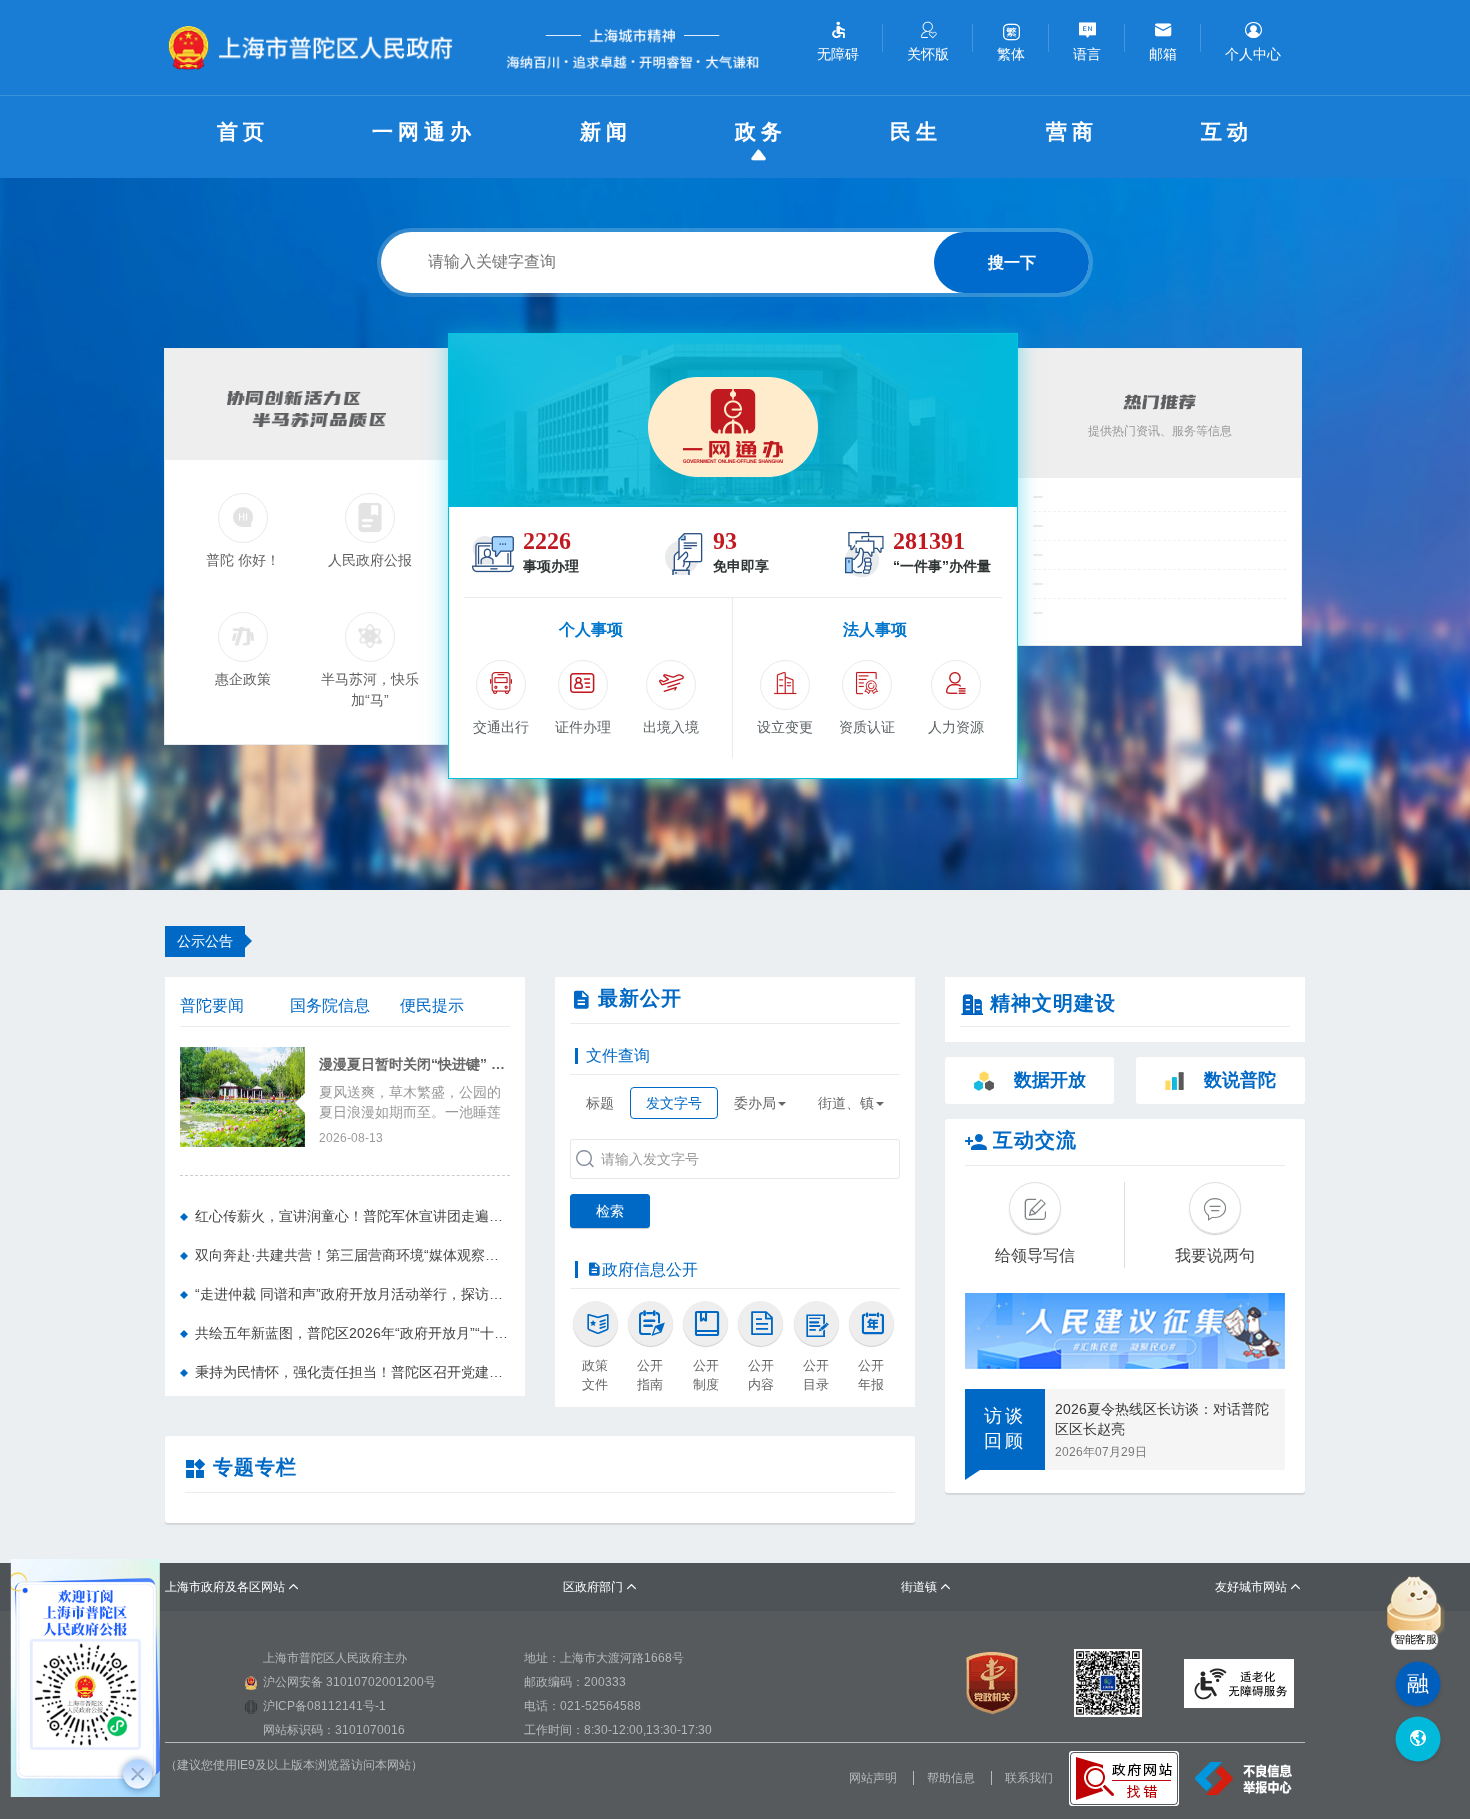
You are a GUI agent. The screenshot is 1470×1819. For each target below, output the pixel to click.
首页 (243, 131)
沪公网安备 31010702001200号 (349, 1682)
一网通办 (424, 131)
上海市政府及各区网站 (232, 1587)
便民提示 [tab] (432, 1005)
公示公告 (205, 941)
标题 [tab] (600, 1103)
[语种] (1417, 1739)
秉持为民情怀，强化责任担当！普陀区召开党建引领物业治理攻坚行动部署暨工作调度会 (352, 1372)
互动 (1227, 131)
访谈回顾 (1005, 1429)
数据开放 (1050, 1080)
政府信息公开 (650, 1269)
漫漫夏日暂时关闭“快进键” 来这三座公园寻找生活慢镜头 (414, 1064)
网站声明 (873, 1778)
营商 (1072, 131)
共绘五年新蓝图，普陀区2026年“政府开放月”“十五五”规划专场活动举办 (352, 1333)
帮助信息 (951, 1778)
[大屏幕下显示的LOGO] (319, 47)
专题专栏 (255, 1467)
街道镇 (926, 1587)
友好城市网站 (1258, 1587)
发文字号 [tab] (674, 1103)
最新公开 (640, 998)
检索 (610, 1211)
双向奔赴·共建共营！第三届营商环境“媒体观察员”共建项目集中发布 (352, 1255)
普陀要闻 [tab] (212, 1005)
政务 (761, 131)
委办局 (755, 1103)
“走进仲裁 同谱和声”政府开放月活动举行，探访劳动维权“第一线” (352, 1294)
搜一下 (1012, 262)
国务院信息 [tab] (330, 1005)
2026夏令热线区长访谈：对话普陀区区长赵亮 (1162, 1419)
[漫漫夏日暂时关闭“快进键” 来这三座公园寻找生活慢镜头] (242, 1095)
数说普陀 (1240, 1080)
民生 (916, 131)
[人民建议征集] (1125, 1331)
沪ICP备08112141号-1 (324, 1706)
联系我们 (1029, 1778)
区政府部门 (600, 1587)
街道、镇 (846, 1103)
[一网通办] (733, 420)
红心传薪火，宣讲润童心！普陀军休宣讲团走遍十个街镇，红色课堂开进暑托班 (352, 1216)
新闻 (606, 131)
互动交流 (1035, 1140)
